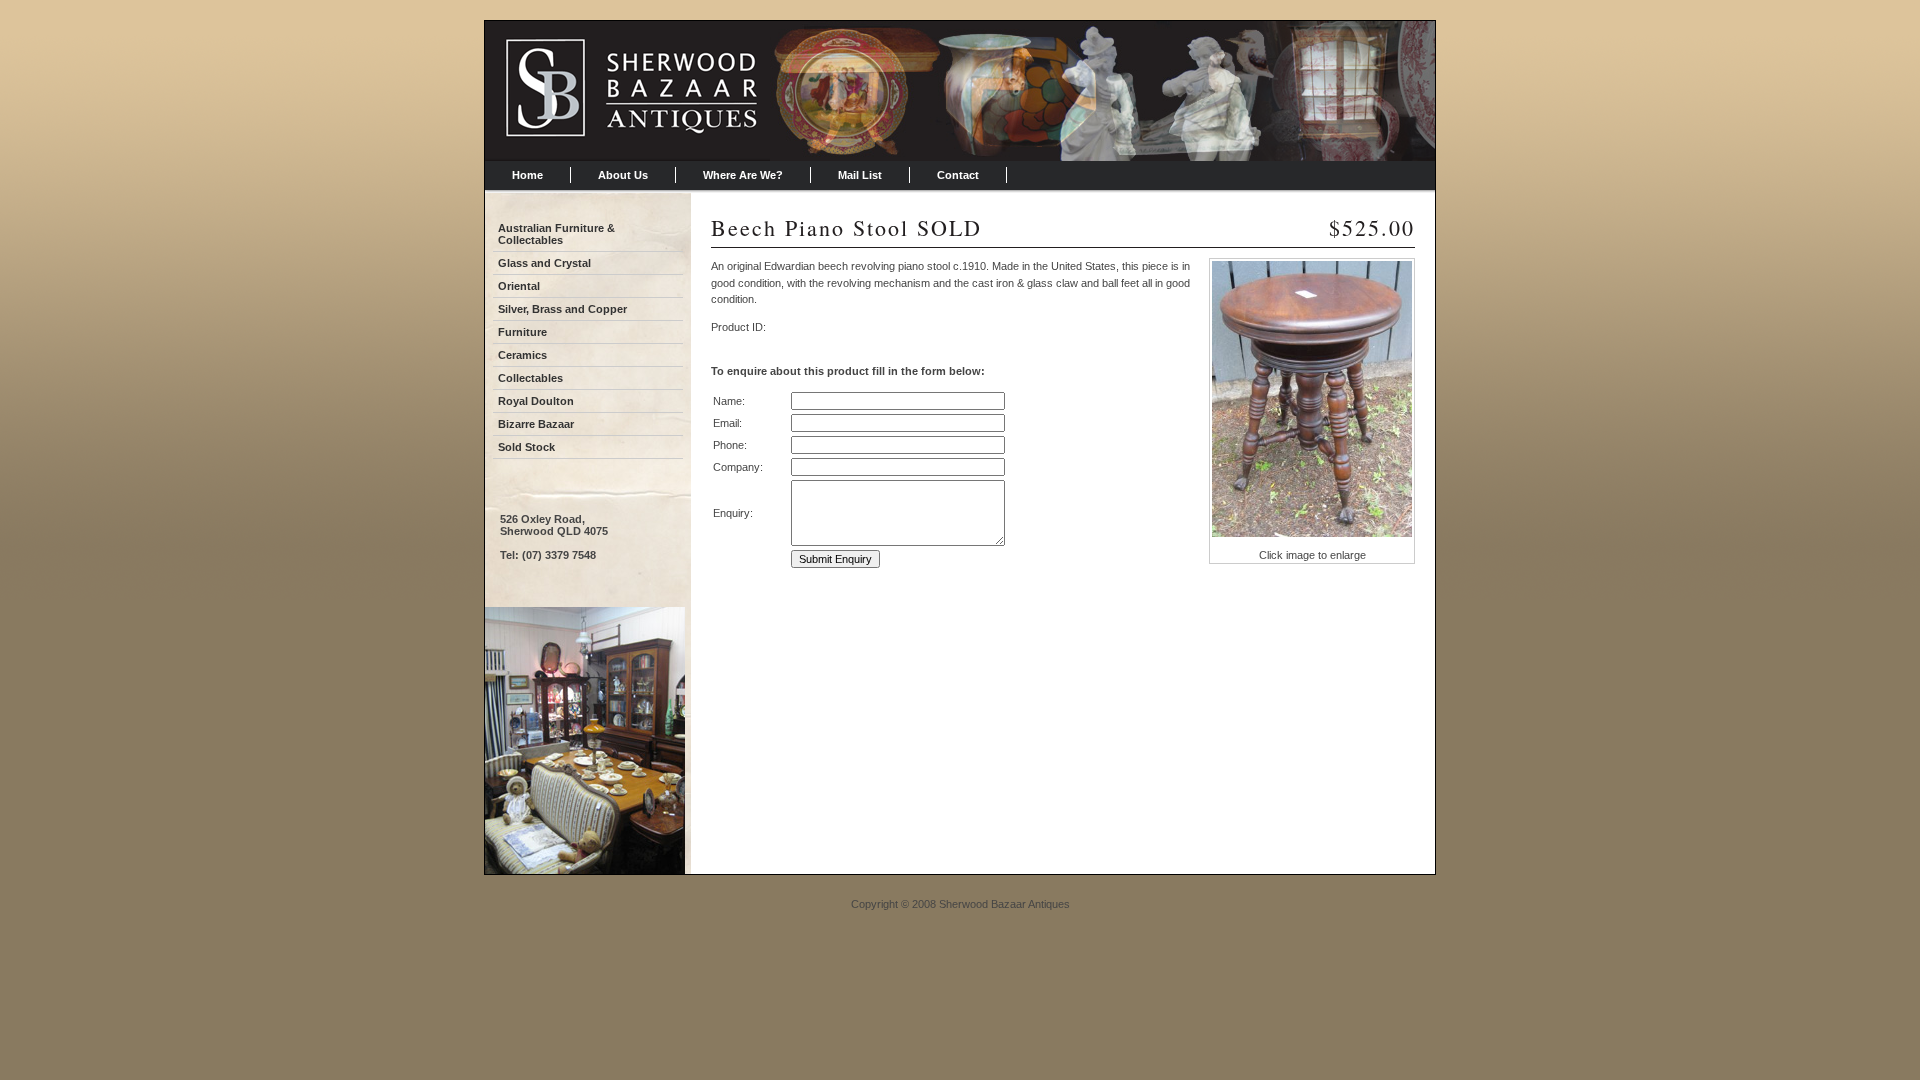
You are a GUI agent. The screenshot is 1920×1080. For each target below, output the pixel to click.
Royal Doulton (536, 401)
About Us (623, 175)
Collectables (530, 378)
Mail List (860, 175)
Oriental (519, 286)
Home (527, 175)
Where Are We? (743, 175)
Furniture (522, 332)
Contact (958, 175)
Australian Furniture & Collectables (556, 234)
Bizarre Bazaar (536, 424)
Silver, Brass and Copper (562, 309)
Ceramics (522, 355)
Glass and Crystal (544, 263)
